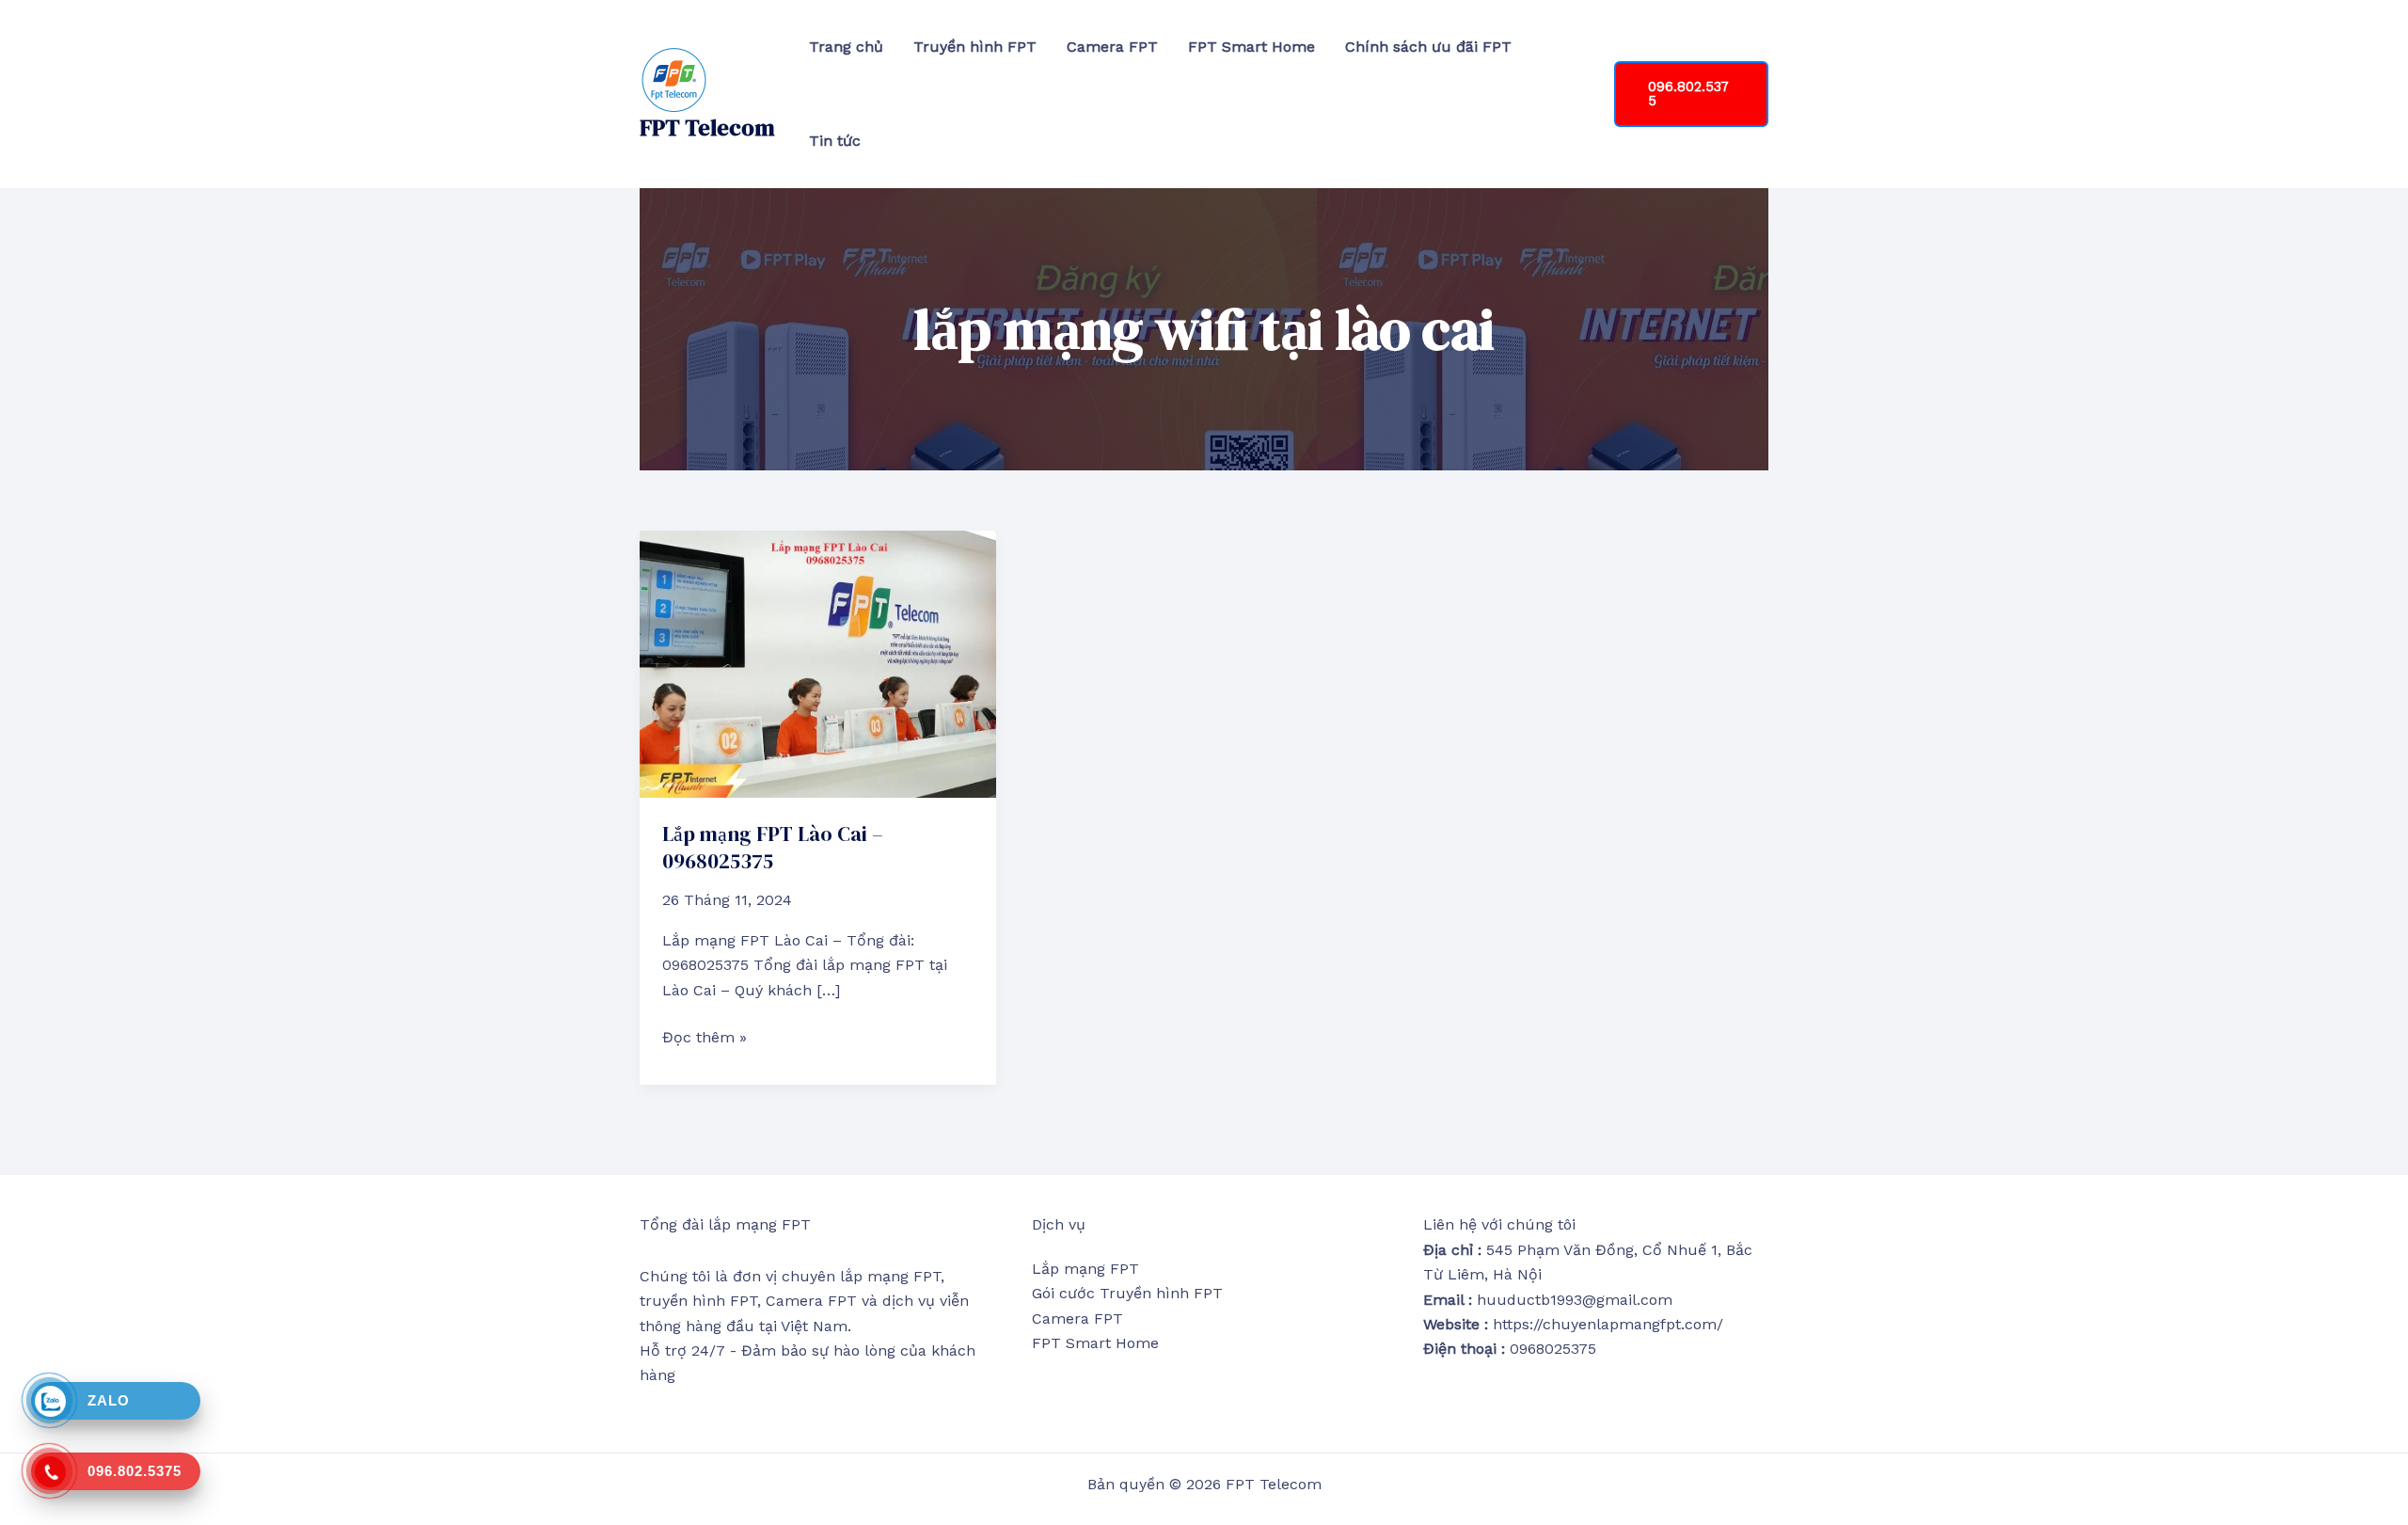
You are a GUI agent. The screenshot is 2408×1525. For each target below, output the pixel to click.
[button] (1691, 94)
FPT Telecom (707, 127)
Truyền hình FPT (975, 47)
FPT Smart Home (1252, 47)
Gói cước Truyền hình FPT (1127, 1293)
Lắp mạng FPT (1085, 1269)
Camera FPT (1112, 47)
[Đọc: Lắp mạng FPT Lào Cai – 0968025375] (818, 663)
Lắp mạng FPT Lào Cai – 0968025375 (773, 847)
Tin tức (835, 141)
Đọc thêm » (705, 1036)
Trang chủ (846, 47)
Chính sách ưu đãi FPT (1428, 47)
